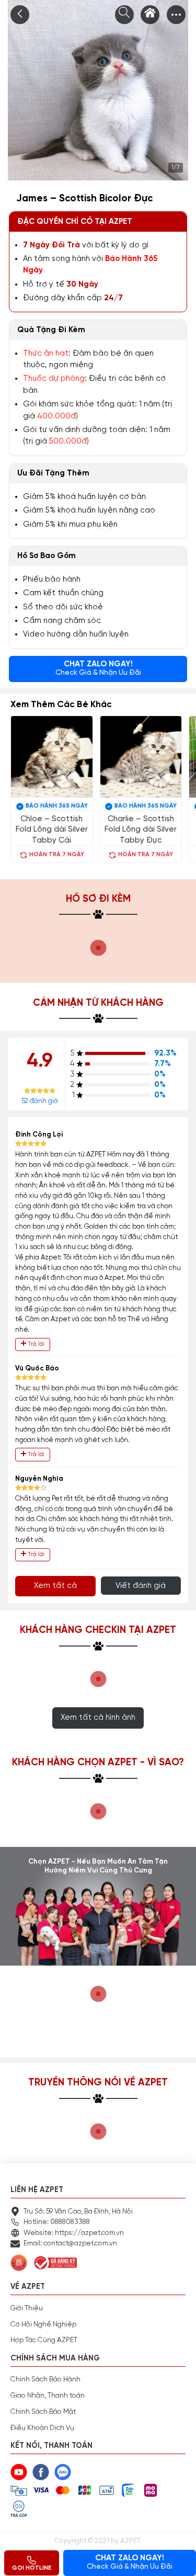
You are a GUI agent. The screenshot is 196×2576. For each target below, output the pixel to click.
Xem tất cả (55, 1586)
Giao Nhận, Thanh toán (48, 2396)
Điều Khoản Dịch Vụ (42, 2428)
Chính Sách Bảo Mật (43, 2412)
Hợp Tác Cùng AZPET (44, 2340)
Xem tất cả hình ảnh (98, 1717)
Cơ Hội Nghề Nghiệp (43, 2324)
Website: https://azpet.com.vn (74, 2233)
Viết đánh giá (141, 1586)
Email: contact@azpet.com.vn (70, 2243)
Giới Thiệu (27, 2308)
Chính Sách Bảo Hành (45, 2379)
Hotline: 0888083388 (57, 2222)
